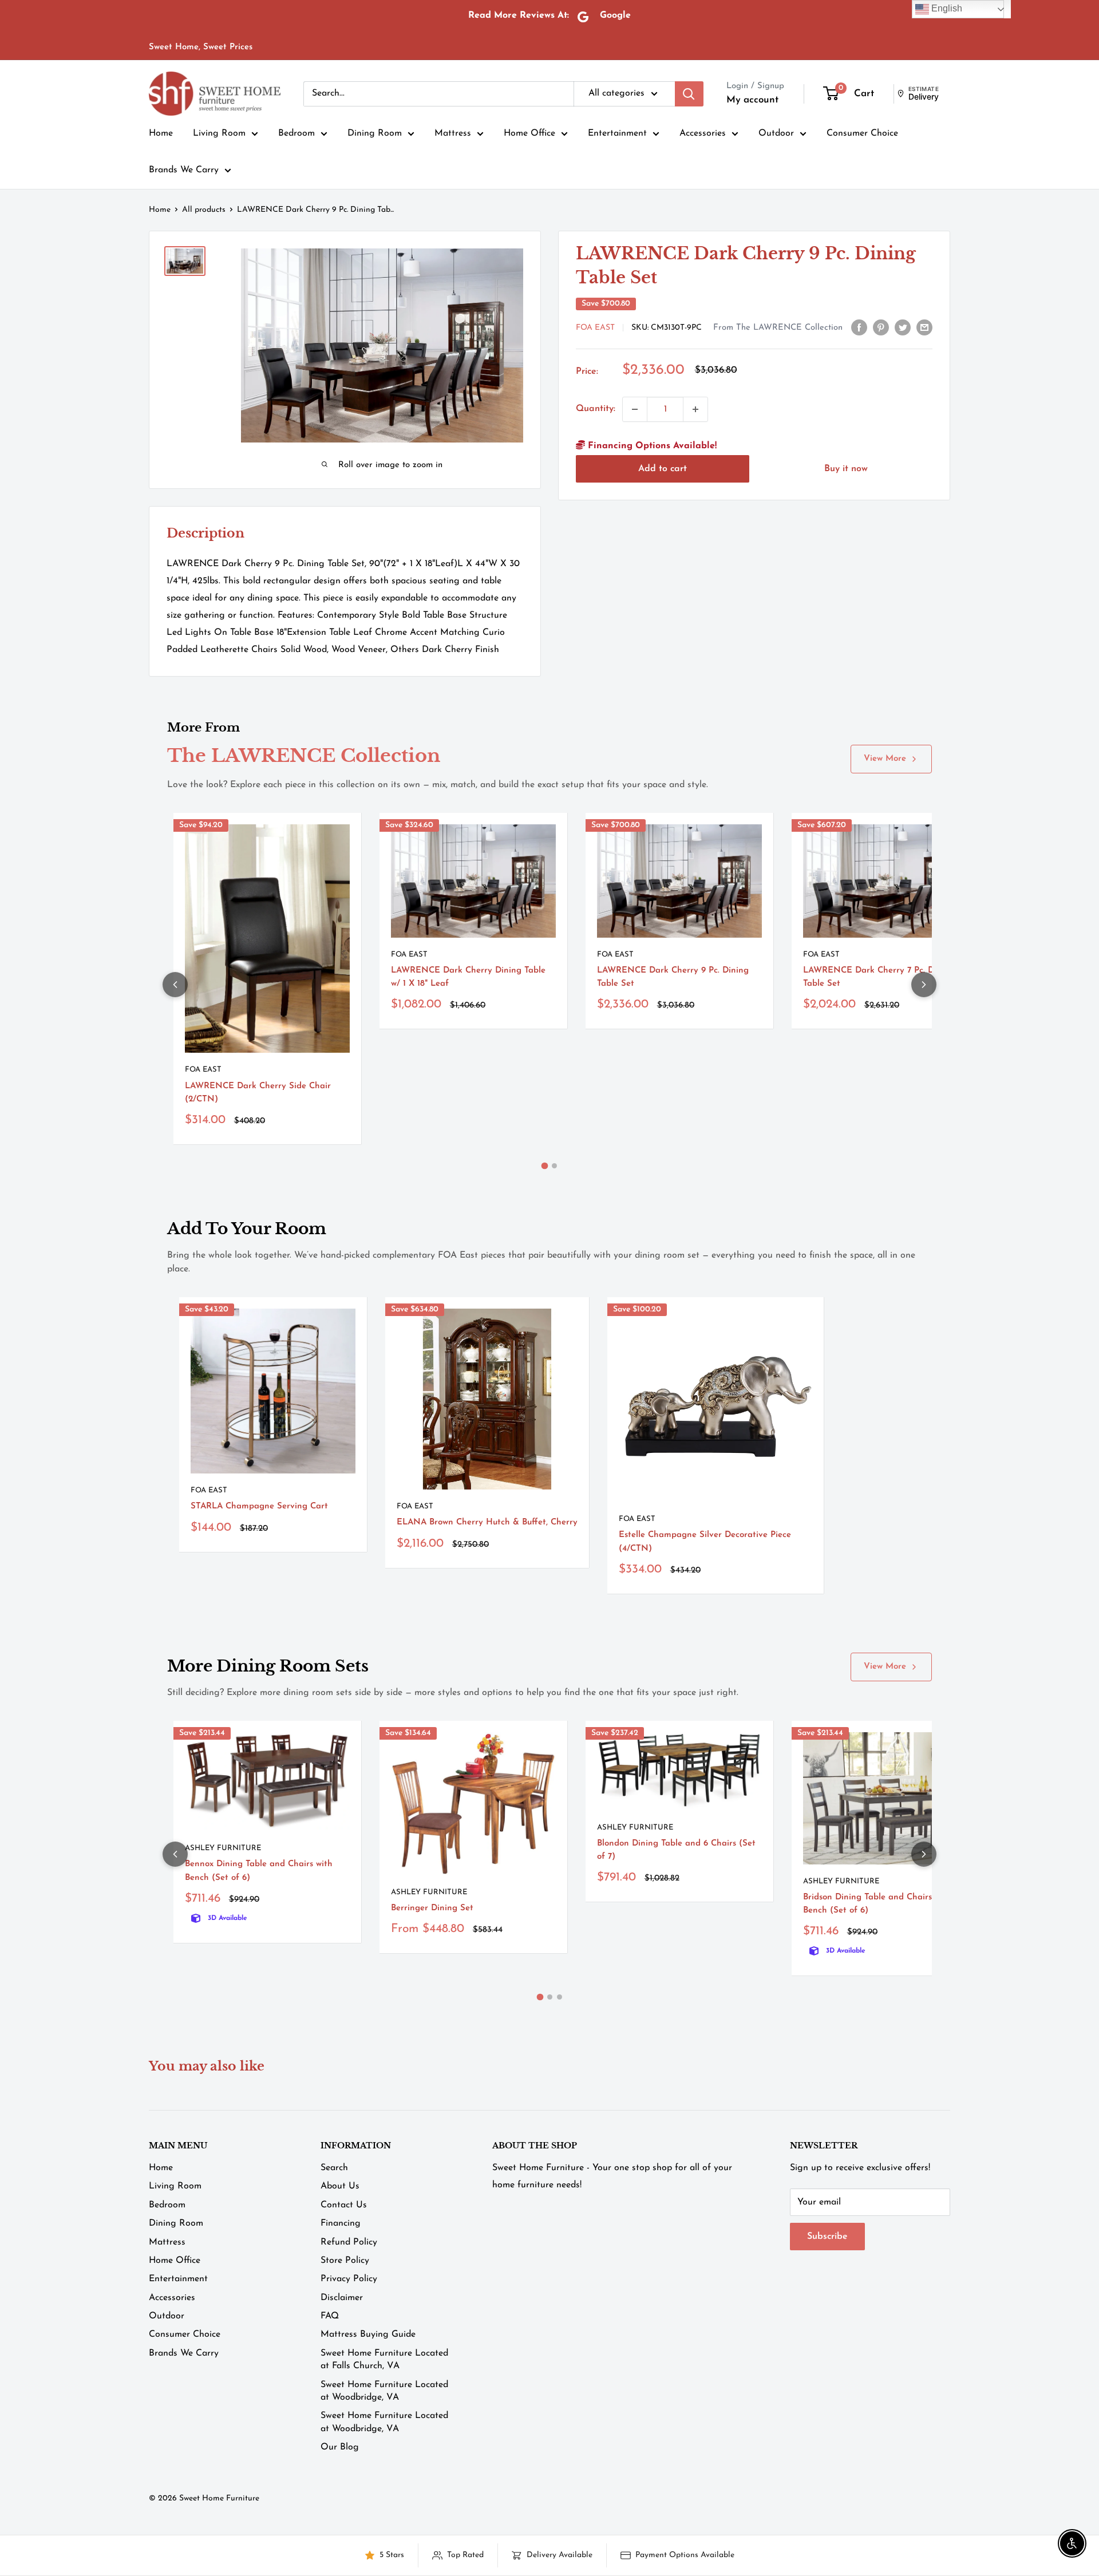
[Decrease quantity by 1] (635, 409)
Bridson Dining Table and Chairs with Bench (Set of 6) (877, 1904)
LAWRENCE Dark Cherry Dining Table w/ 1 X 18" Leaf (468, 977)
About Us (340, 2186)
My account (752, 100)
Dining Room (375, 133)
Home (161, 133)
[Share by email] (924, 327)
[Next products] (924, 985)
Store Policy (345, 2261)
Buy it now (846, 468)
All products (204, 210)
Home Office (529, 133)
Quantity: (596, 409)
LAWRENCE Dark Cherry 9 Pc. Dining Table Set (673, 977)
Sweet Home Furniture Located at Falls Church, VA (384, 2360)
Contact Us (344, 2205)
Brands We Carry (184, 170)
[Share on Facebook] (859, 327)
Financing (341, 2223)
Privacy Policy (349, 2279)
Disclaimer (342, 2298)
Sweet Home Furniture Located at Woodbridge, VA (384, 2391)
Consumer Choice (862, 133)
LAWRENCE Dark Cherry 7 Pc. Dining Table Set (879, 977)
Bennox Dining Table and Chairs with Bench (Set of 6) (259, 1871)
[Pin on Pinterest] (881, 327)
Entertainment (617, 133)
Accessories (703, 133)
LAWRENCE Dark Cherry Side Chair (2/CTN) (258, 1093)
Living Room (219, 133)
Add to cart (663, 468)
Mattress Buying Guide (368, 2334)
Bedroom (297, 133)
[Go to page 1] (545, 1166)
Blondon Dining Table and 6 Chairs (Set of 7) (676, 1850)
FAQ (330, 2316)
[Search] (689, 94)
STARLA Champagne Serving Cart (259, 1506)
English (946, 8)
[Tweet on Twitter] (903, 327)
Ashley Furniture (223, 1848)
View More (885, 759)
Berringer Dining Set (432, 1908)
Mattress (453, 133)
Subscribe (827, 2237)
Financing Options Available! (651, 446)
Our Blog (340, 2447)
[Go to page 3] (560, 1997)
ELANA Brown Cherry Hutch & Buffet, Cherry (487, 1522)
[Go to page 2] (554, 1166)
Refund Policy (349, 2242)
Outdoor (776, 133)
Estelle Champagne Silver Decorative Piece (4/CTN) (705, 1542)
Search (334, 2168)
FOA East (595, 328)
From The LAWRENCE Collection (778, 328)
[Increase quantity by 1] (695, 409)
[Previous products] (175, 985)
